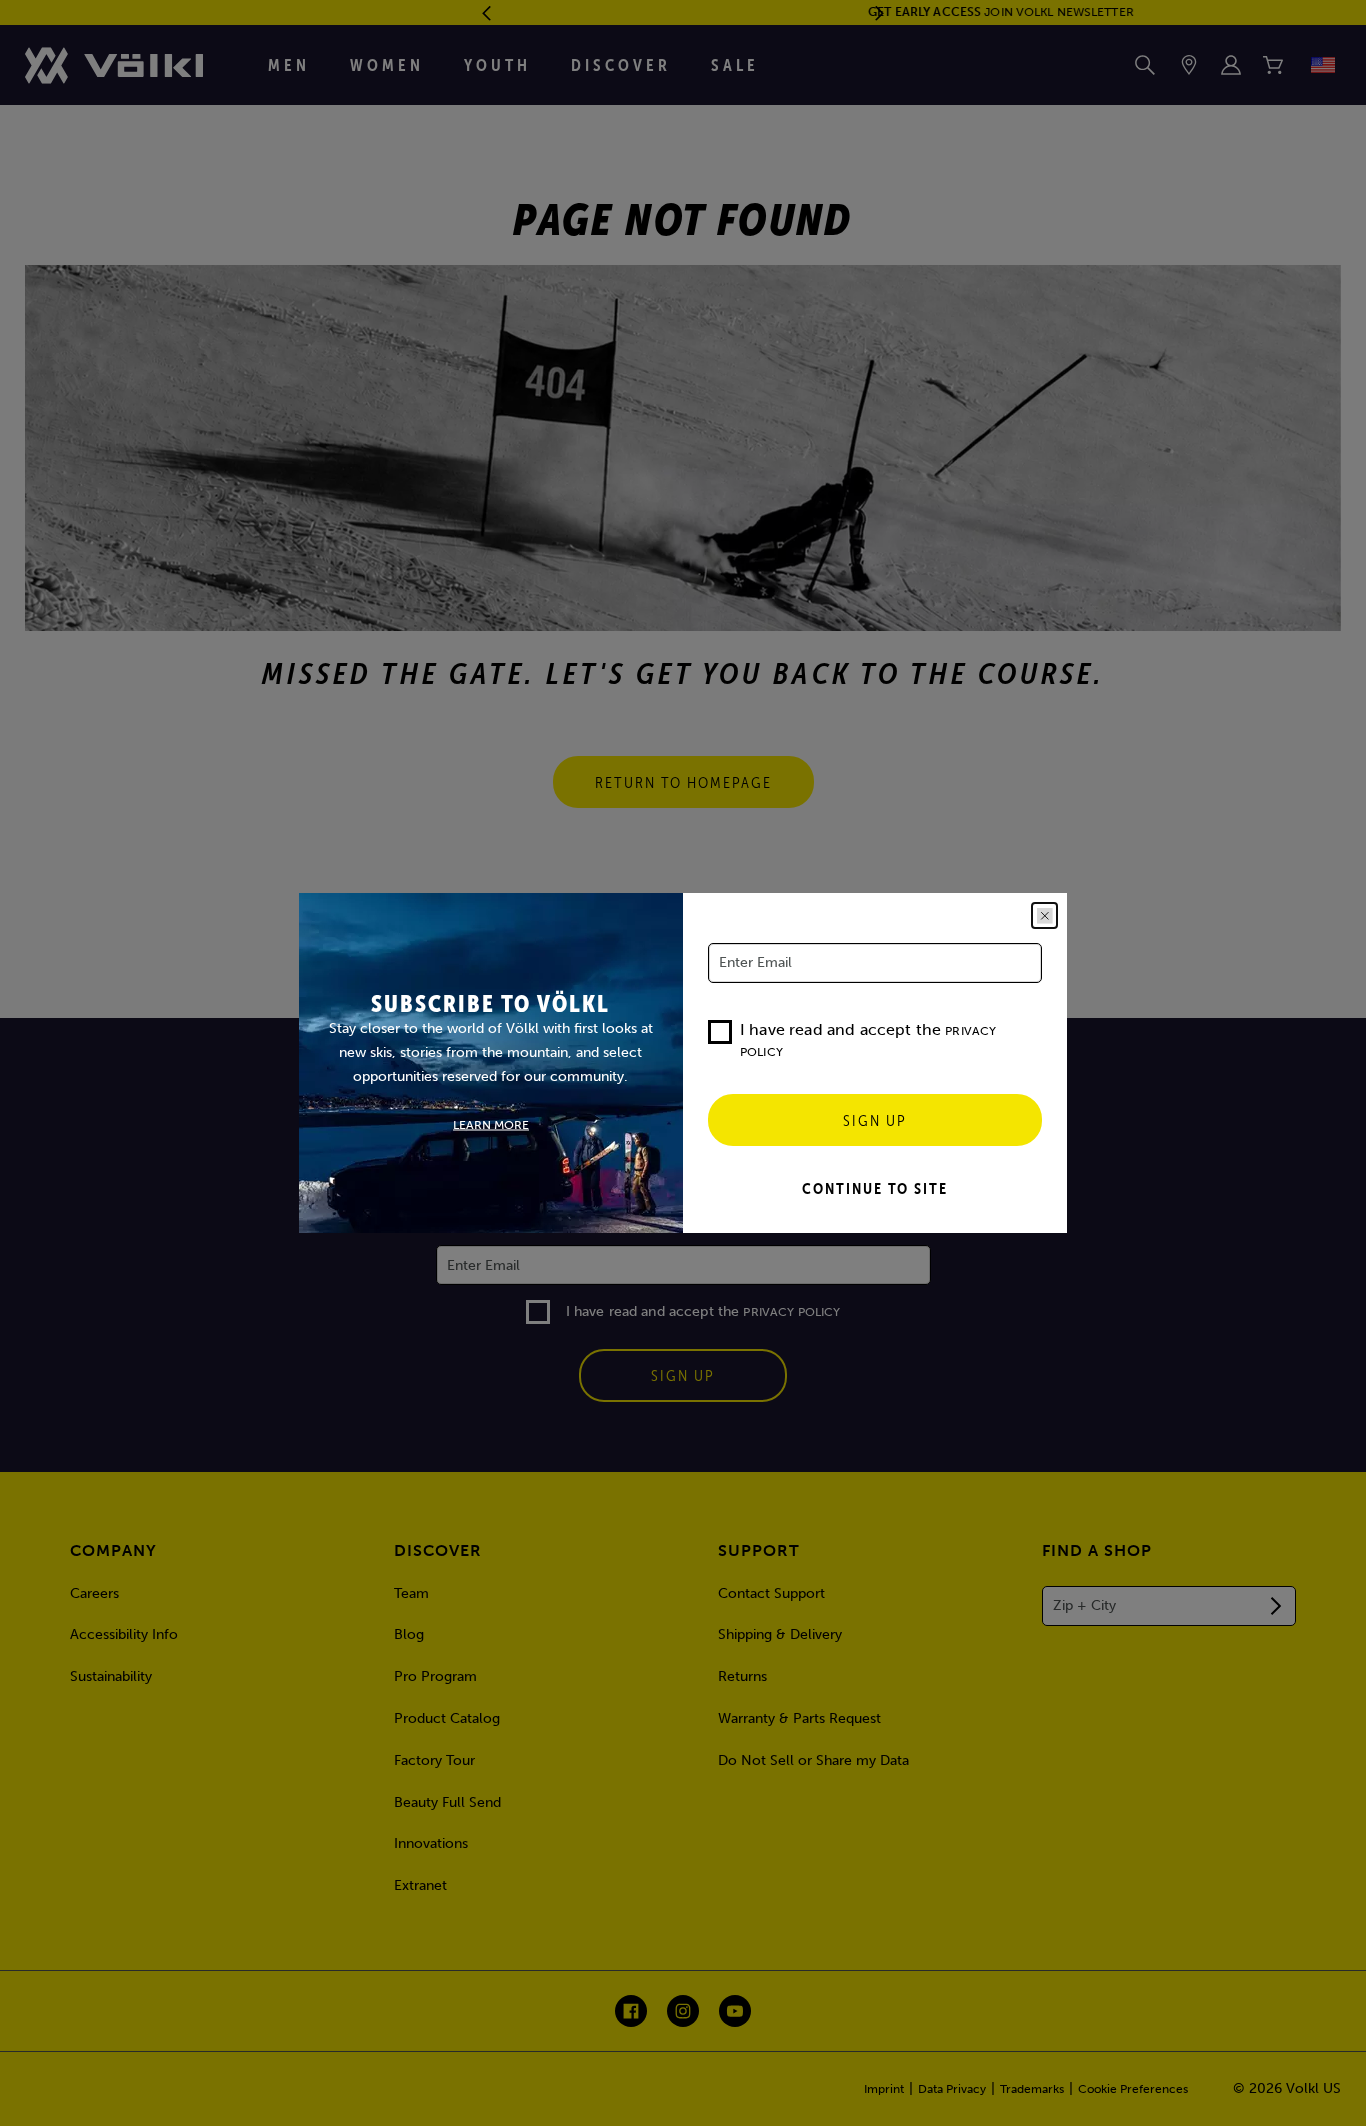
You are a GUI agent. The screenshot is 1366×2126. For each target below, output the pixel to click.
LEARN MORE (491, 1125)
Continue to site (875, 1188)
